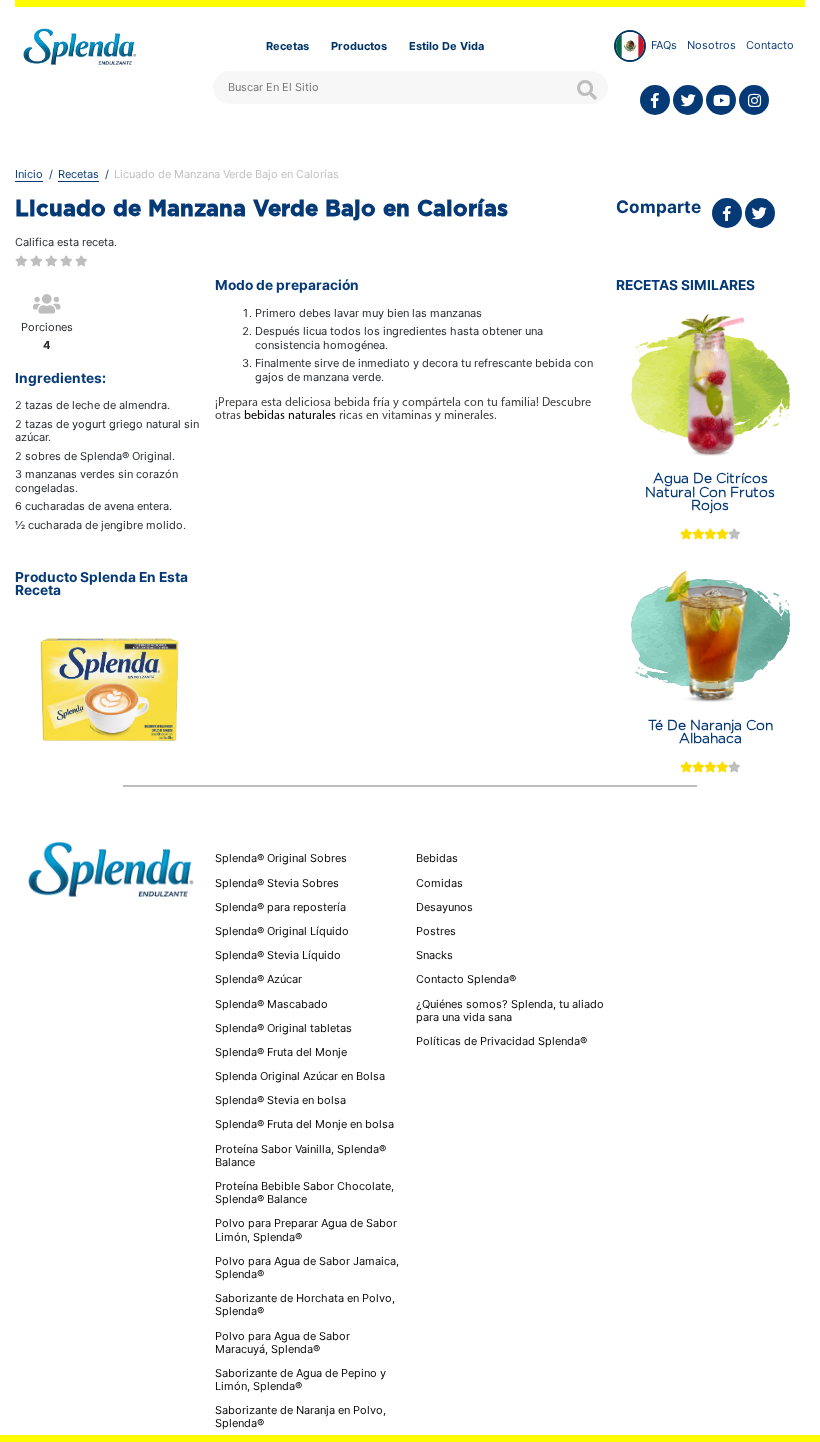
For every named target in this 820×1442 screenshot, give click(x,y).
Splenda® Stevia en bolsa (280, 1100)
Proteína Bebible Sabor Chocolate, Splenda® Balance (304, 1192)
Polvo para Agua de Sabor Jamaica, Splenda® (307, 1267)
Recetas (287, 46)
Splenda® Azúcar (258, 979)
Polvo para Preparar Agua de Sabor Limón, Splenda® (306, 1229)
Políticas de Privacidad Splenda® (501, 1041)
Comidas (439, 883)
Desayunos (444, 907)
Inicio (29, 174)
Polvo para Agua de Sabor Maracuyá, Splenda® (282, 1342)
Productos (359, 46)
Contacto (770, 45)
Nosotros (711, 45)
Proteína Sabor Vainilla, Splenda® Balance (300, 1155)
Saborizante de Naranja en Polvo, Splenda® (300, 1416)
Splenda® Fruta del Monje (281, 1052)
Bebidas (437, 858)
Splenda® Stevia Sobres (277, 883)
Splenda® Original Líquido (282, 931)
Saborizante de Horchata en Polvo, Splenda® (305, 1304)
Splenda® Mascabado (271, 1004)
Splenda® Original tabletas (283, 1028)
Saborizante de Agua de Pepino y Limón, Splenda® (300, 1379)
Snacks (434, 955)
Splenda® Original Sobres (281, 858)
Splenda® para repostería (280, 907)
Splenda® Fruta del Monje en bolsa (304, 1124)
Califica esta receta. (66, 242)
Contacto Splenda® (466, 979)
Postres (436, 931)
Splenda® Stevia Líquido (278, 955)
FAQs (664, 45)
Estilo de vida (446, 46)
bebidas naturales (290, 416)
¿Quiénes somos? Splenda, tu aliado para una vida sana (510, 1011)
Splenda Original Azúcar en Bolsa (300, 1076)
